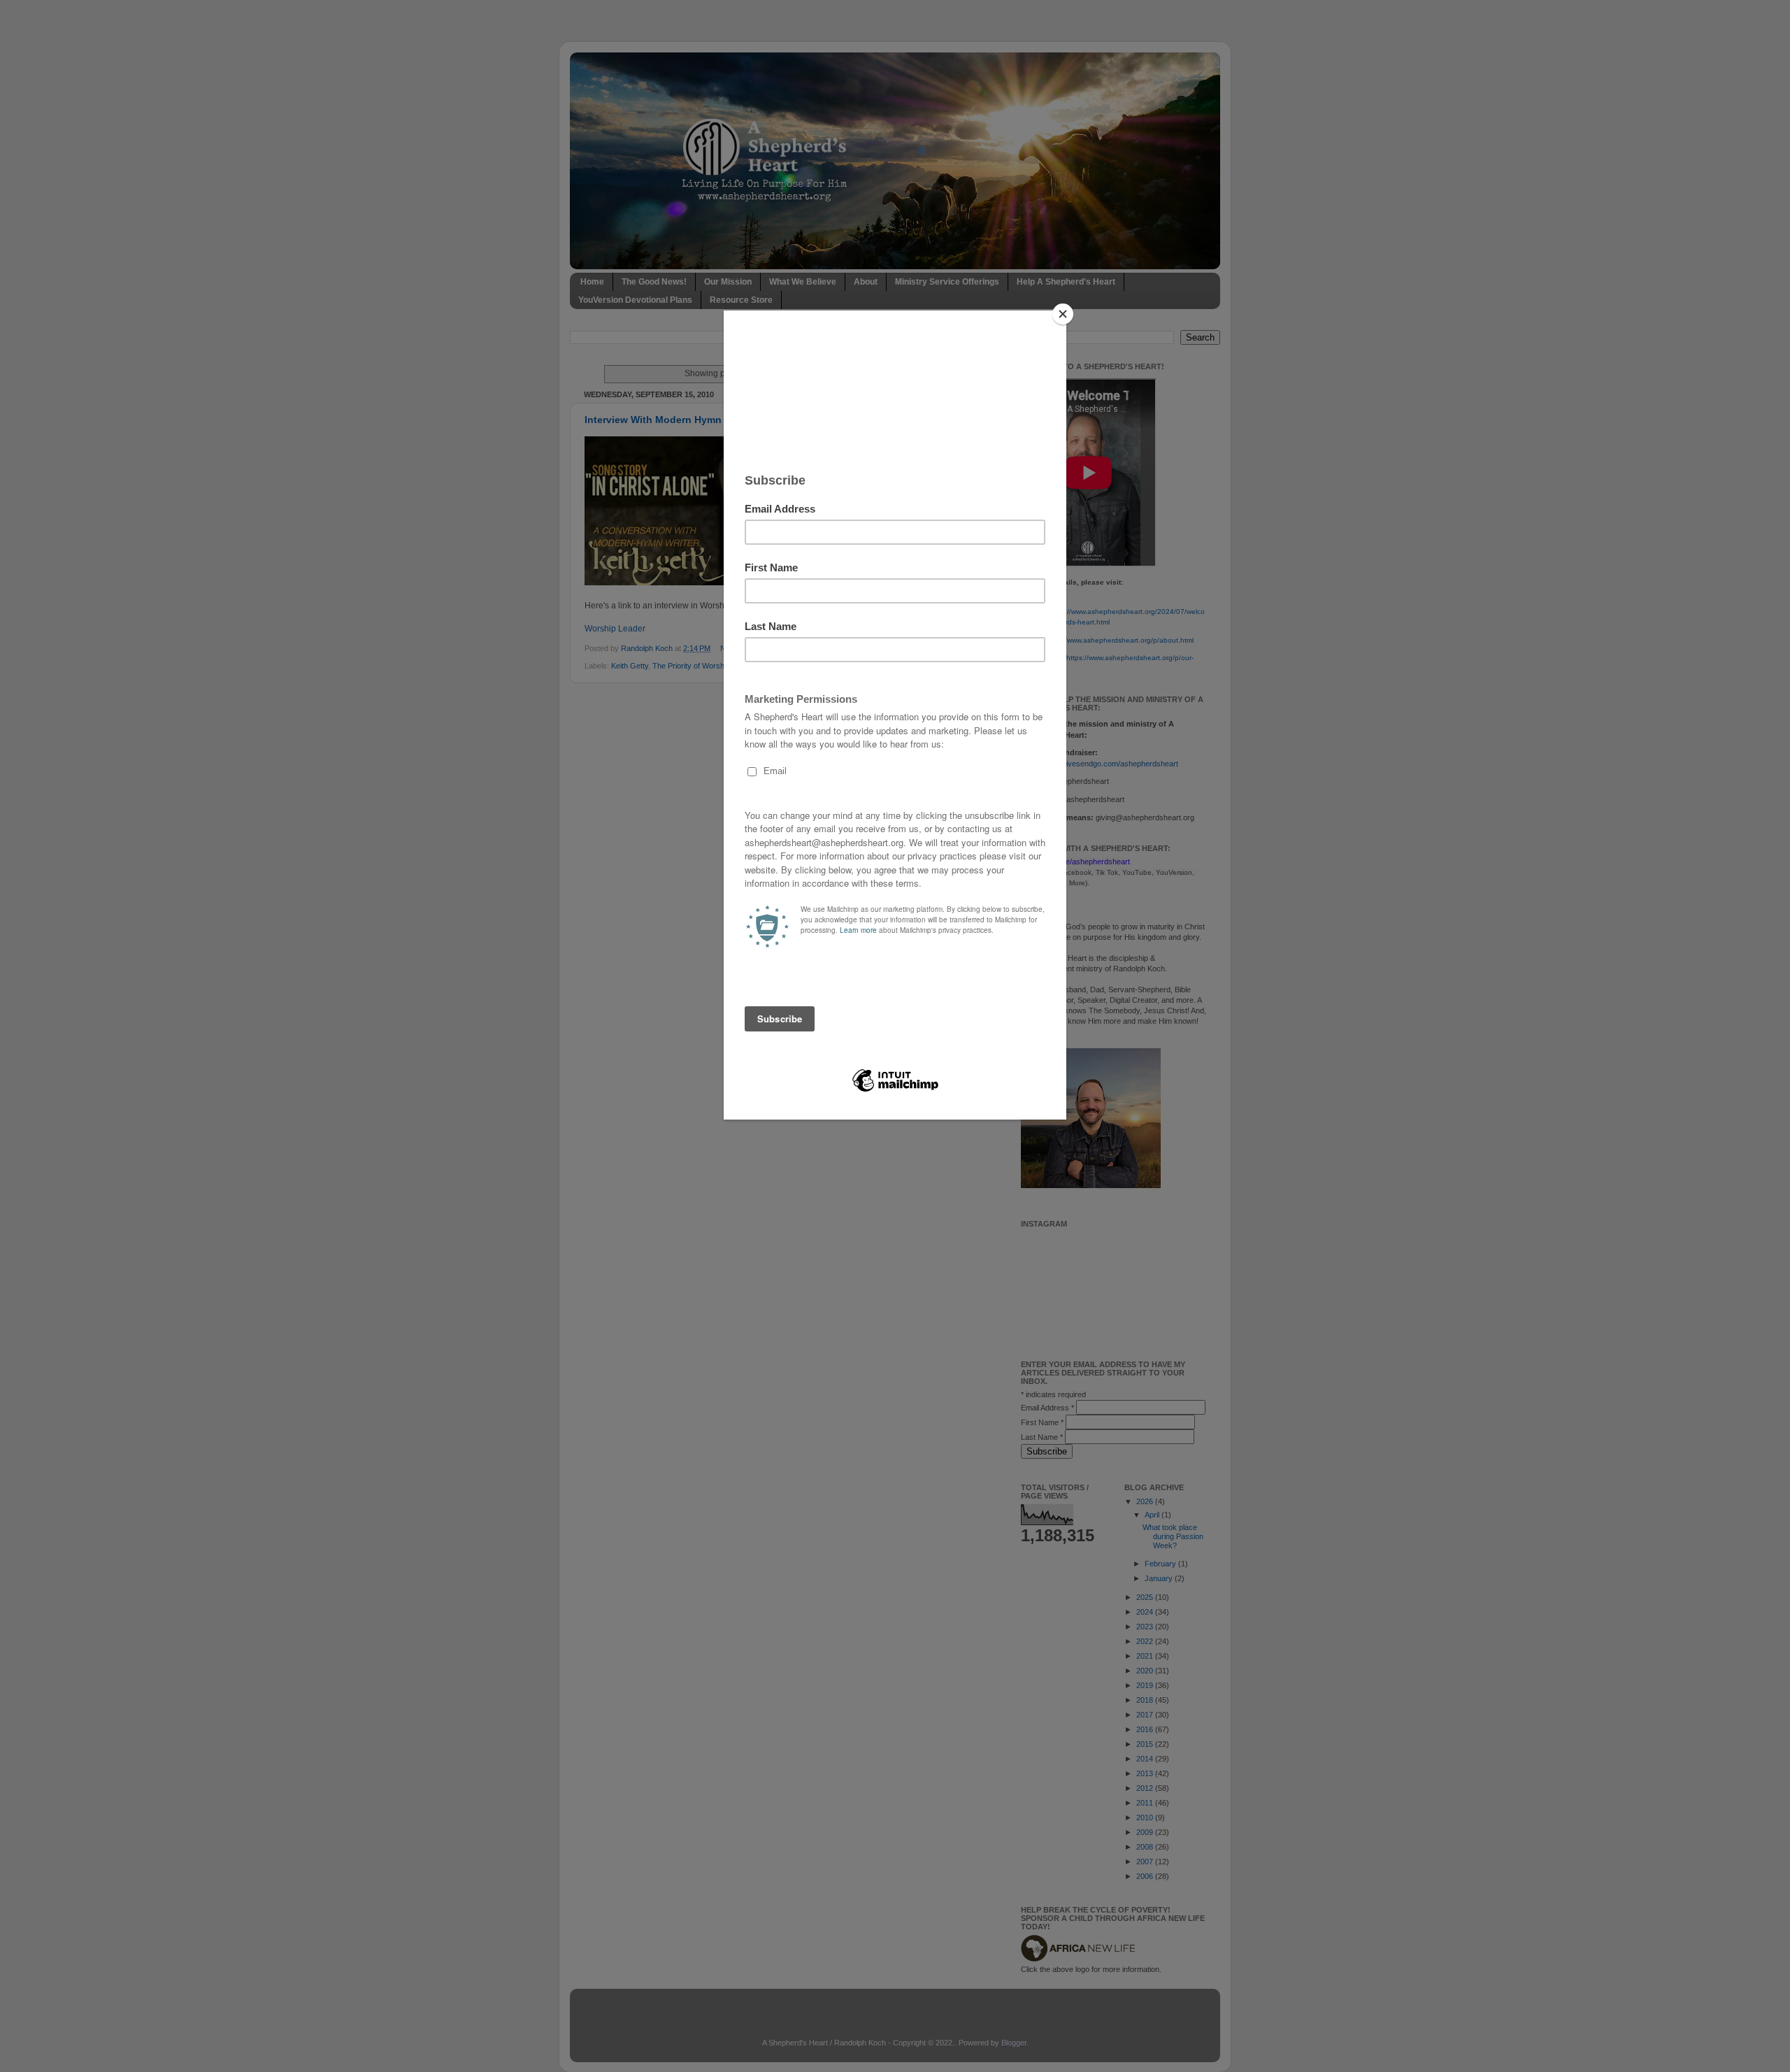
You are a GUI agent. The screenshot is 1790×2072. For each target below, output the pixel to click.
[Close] (1063, 314)
